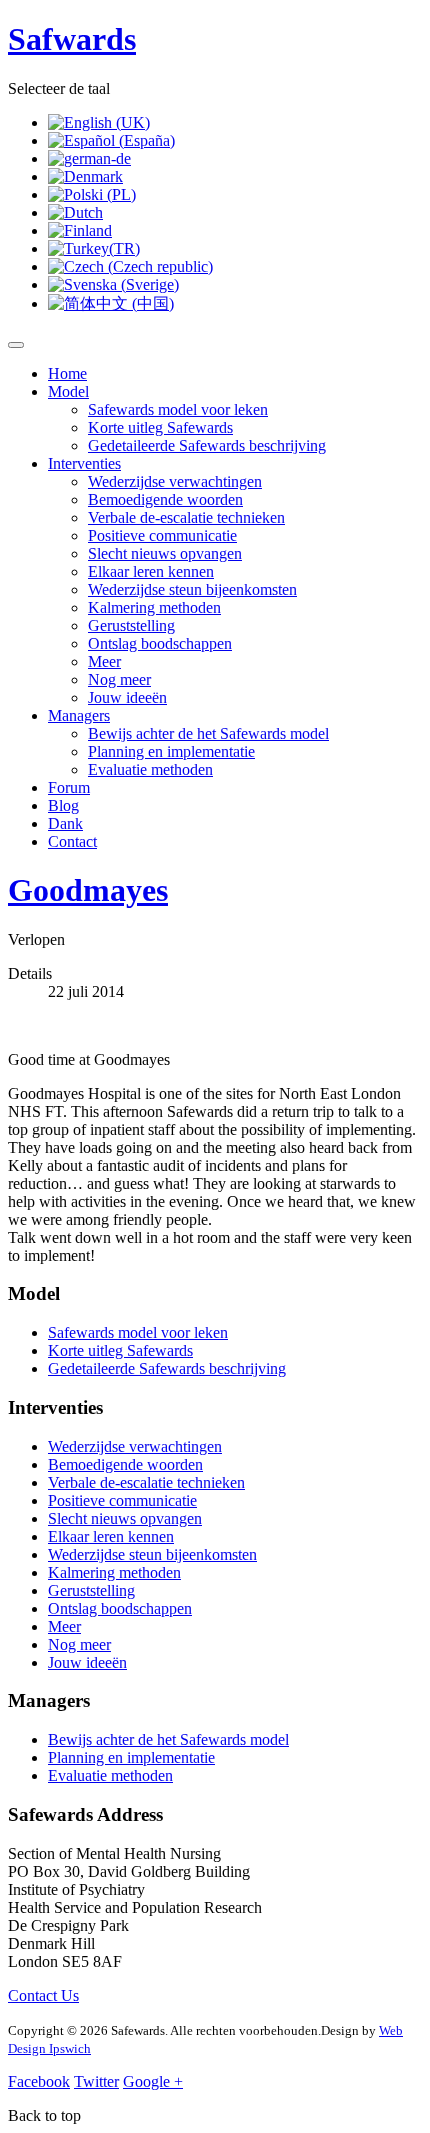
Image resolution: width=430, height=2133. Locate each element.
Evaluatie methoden (150, 769)
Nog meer (119, 679)
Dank (65, 823)
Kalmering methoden (154, 607)
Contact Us (43, 1995)
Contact (72, 841)
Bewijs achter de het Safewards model (208, 733)
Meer (104, 661)
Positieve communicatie (162, 535)
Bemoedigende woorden (165, 499)
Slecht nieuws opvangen (165, 553)
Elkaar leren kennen (151, 571)
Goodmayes (88, 890)
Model (68, 391)
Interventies (84, 463)
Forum (69, 787)
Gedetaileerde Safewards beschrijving (207, 445)
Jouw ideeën (127, 697)
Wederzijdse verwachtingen (175, 481)
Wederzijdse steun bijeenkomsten (192, 589)
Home (67, 373)
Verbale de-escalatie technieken (186, 517)
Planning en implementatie (171, 751)
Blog (63, 805)
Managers (79, 715)
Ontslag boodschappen (160, 643)
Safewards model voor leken (178, 409)
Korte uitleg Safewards (160, 427)
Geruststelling (131, 625)
